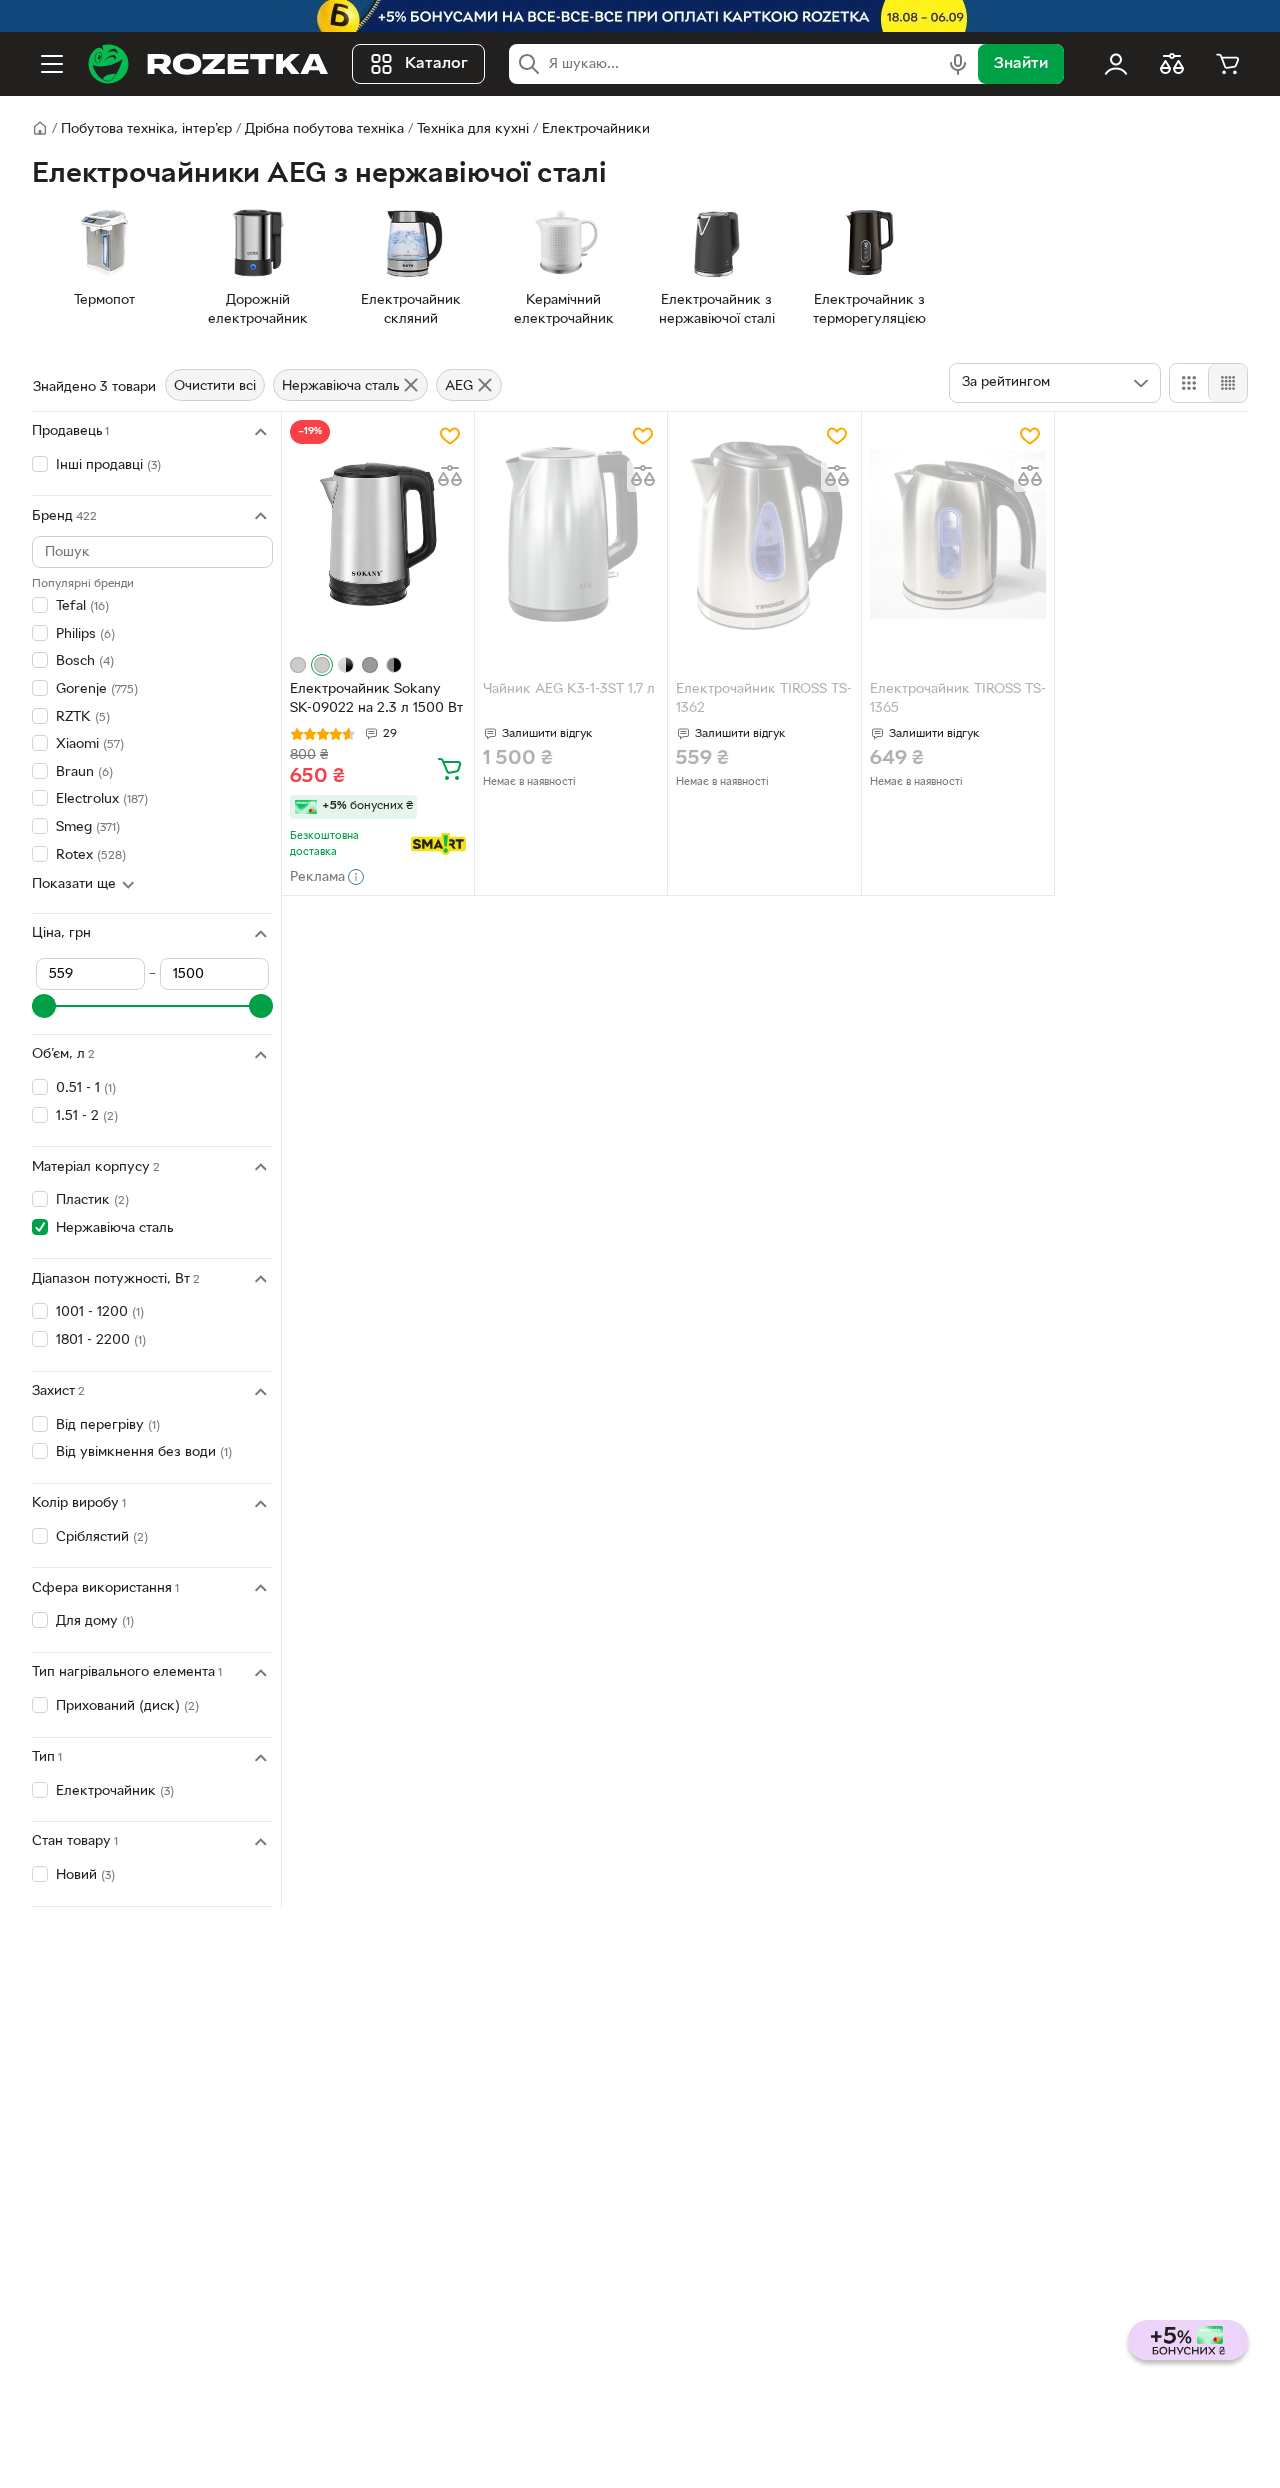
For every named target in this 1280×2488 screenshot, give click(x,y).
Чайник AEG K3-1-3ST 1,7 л (569, 689)
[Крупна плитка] (1189, 383)
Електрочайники (596, 129)
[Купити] (450, 768)
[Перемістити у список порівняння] (450, 476)
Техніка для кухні (473, 129)
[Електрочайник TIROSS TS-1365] (958, 534)
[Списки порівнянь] (1172, 64)
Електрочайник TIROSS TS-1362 (764, 699)
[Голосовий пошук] (958, 64)
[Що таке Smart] (438, 844)
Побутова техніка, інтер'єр (146, 129)
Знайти (1021, 64)
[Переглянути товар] (298, 665)
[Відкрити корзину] (1228, 64)
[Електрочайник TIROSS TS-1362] (764, 534)
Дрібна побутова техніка (324, 129)
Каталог (436, 64)
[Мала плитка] (1227, 383)
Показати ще (74, 884)
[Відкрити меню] (52, 64)
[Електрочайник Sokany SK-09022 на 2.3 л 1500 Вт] (378, 534)
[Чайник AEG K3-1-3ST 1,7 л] (571, 534)
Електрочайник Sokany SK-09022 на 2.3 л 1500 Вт (376, 699)
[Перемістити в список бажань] (450, 436)
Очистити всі (215, 386)
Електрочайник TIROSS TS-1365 (958, 699)
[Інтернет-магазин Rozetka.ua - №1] (208, 64)
